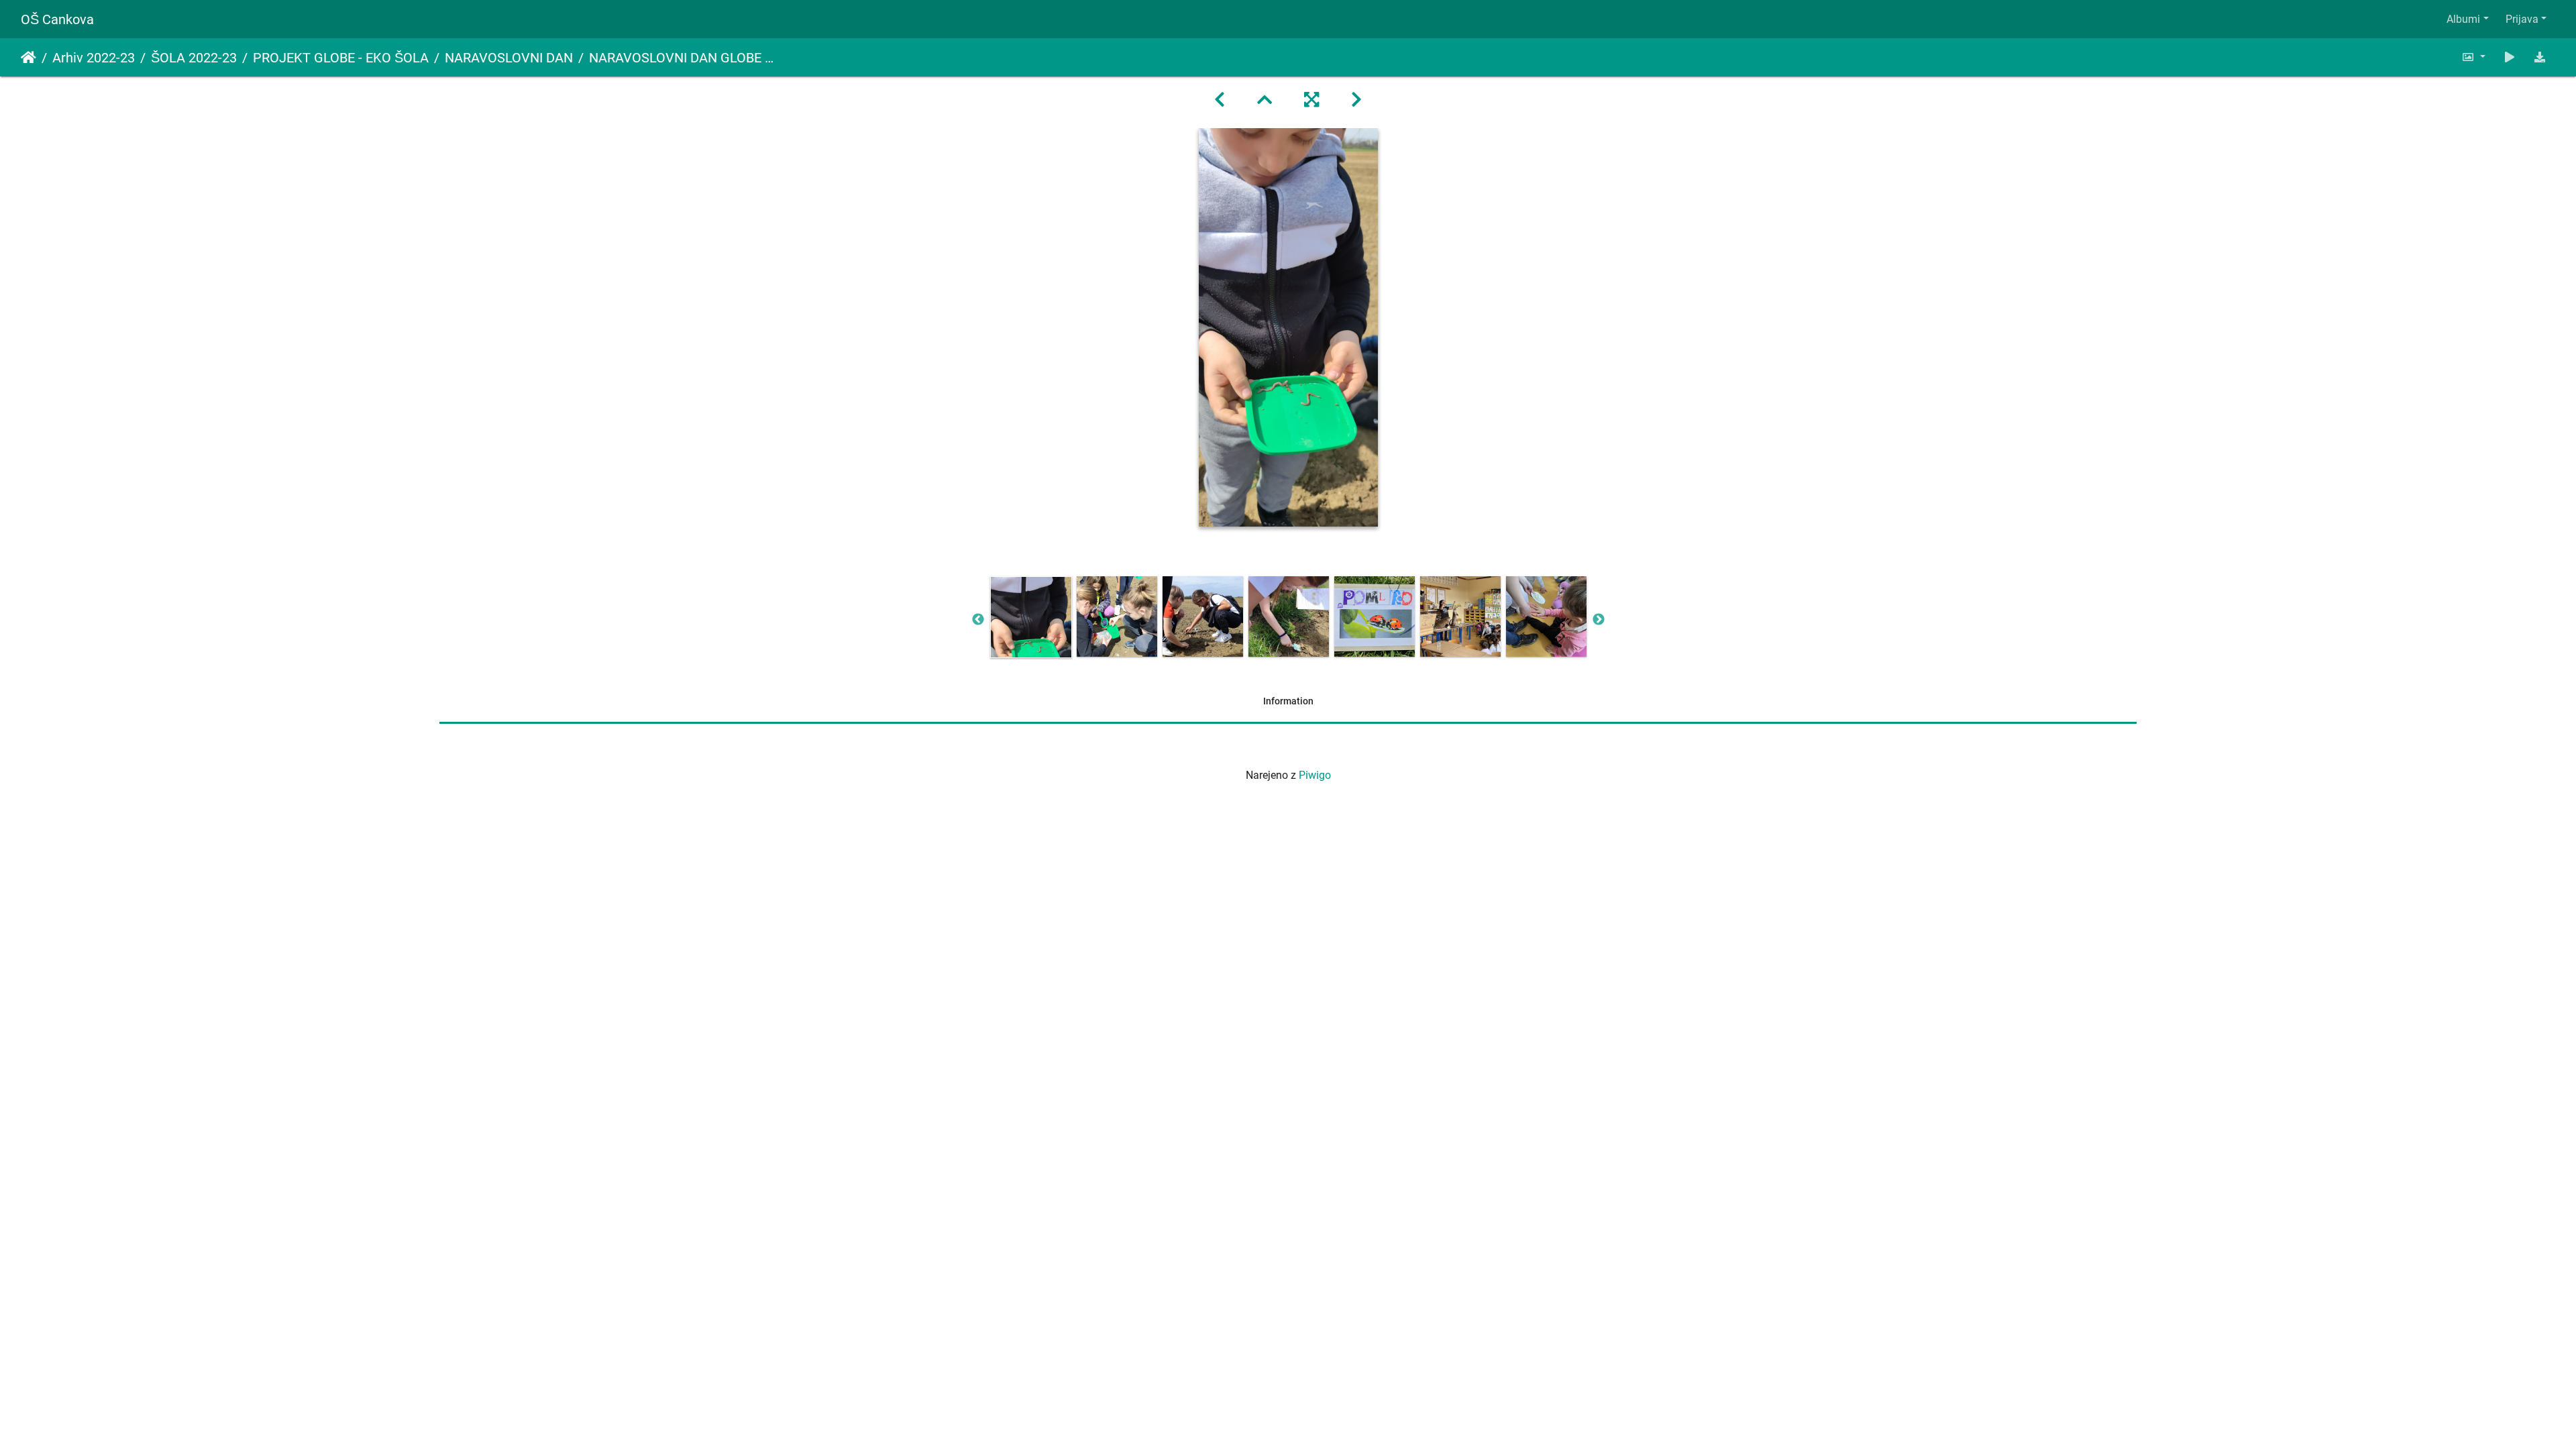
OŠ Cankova (57, 19)
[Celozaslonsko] (1311, 100)
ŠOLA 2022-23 (194, 58)
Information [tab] (1288, 701)
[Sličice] (1265, 100)
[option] (1031, 617)
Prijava (2522, 19)
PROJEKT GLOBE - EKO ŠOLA (341, 58)
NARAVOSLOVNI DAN (509, 58)
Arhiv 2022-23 (94, 58)
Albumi (2463, 19)
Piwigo (1315, 775)
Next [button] (1599, 620)
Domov (29, 58)
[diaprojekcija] (2510, 57)
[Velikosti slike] (2473, 57)
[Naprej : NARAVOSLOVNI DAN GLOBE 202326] (1356, 100)
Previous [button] (978, 620)
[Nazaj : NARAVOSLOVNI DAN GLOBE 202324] (1220, 100)
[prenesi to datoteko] (2540, 57)
